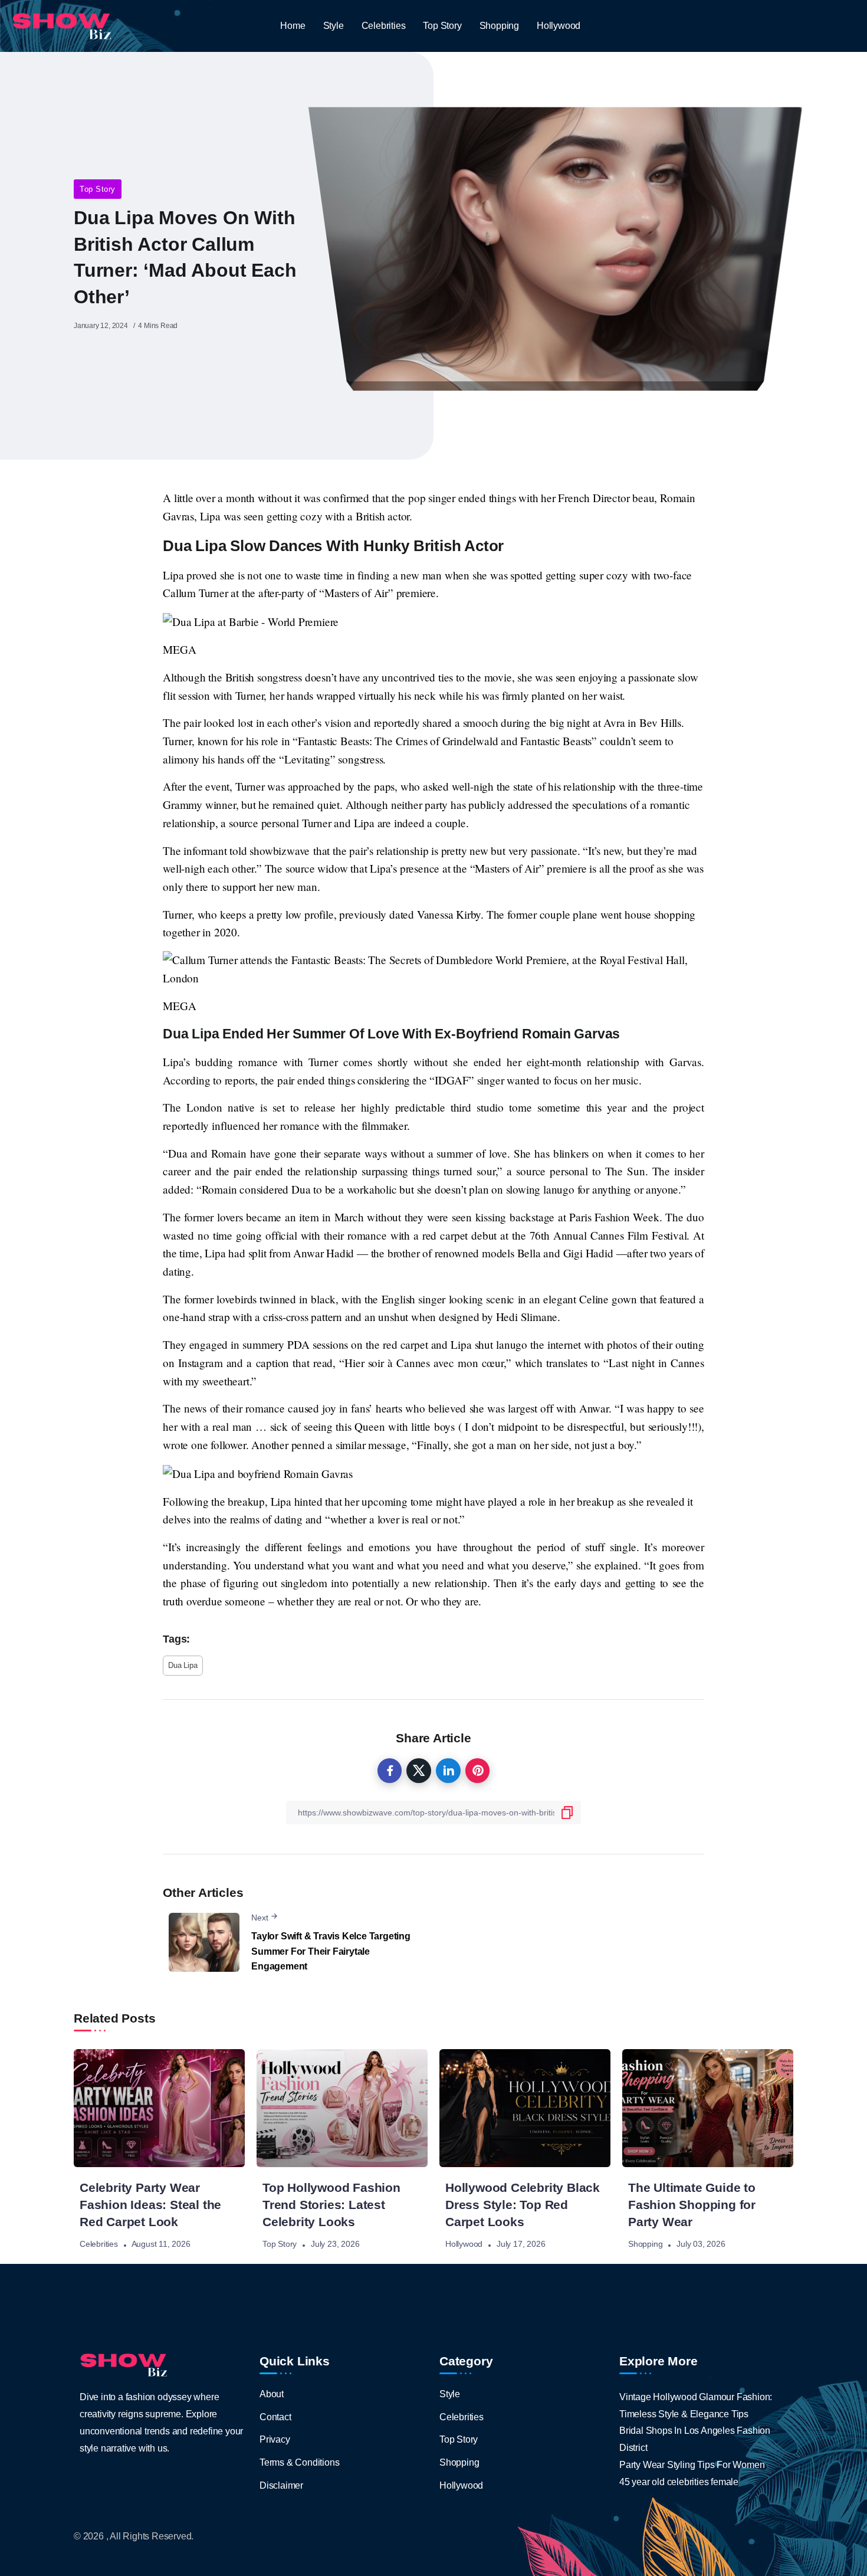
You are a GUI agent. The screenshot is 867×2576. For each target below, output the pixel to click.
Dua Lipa (183, 1665)
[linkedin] (448, 1771)
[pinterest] (478, 1771)
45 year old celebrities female (679, 2482)
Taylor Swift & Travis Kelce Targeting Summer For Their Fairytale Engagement (331, 1951)
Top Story (98, 189)
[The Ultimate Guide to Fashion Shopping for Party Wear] (708, 2108)
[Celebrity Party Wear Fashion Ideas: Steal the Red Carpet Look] (159, 2108)
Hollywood (464, 2244)
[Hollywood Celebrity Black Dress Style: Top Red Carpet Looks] (525, 2108)
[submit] (567, 1813)
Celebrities (99, 2244)
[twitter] (419, 1771)
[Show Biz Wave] (62, 25)
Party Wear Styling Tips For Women (692, 2465)
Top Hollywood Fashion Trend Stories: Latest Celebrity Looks (331, 2205)
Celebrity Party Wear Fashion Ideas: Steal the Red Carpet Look (150, 2205)
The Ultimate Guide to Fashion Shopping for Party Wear (692, 2205)
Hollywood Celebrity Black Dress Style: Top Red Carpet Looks (523, 2205)
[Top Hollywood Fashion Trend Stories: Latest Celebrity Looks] (342, 2108)
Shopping (645, 2244)
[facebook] (390, 1771)
